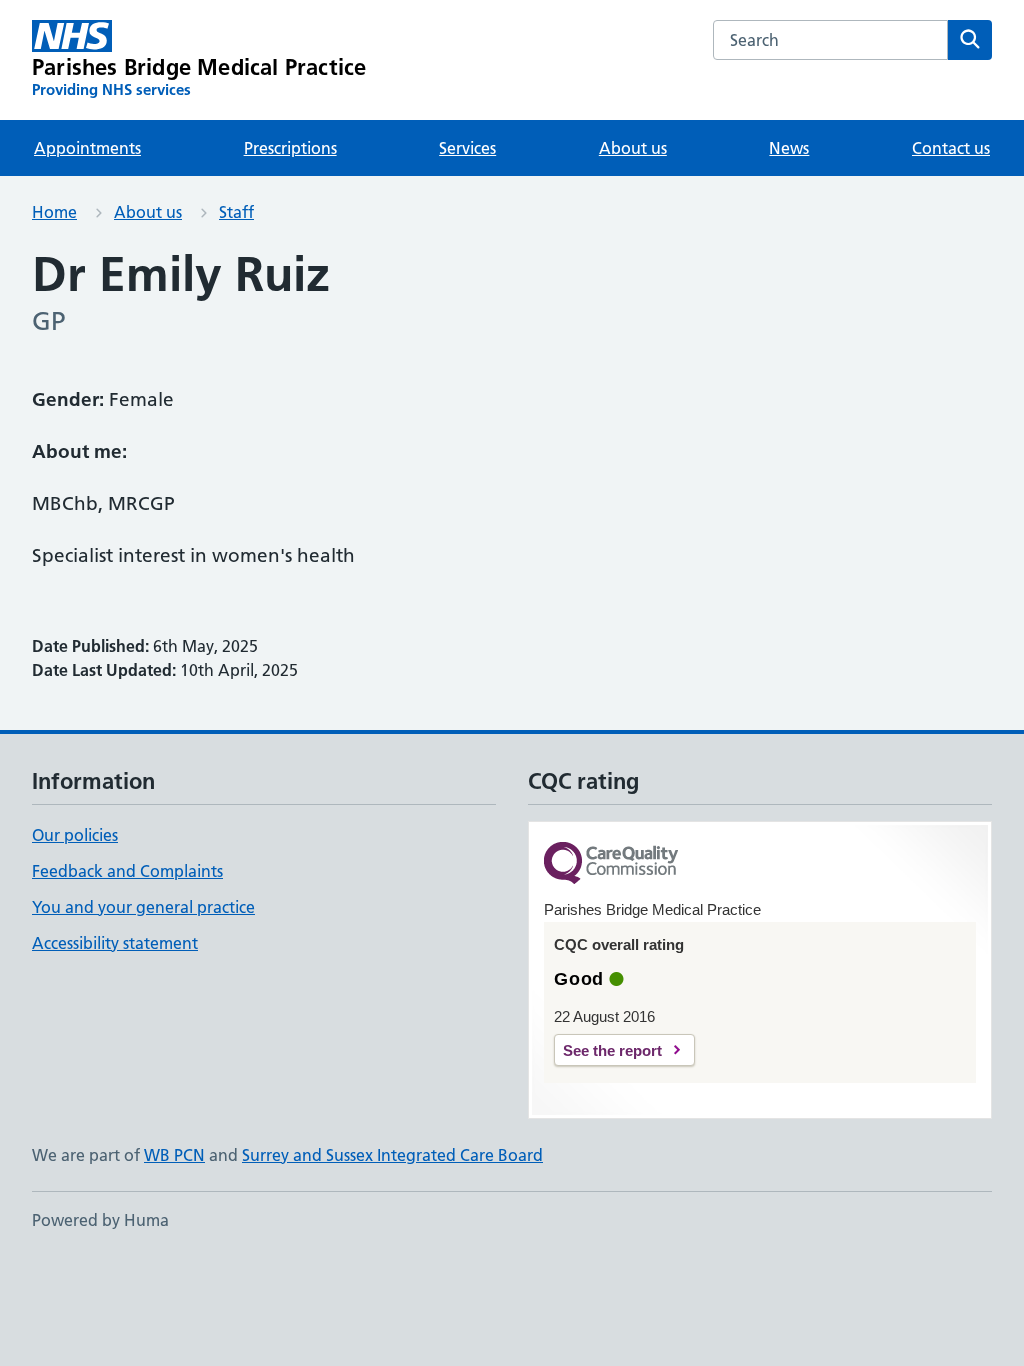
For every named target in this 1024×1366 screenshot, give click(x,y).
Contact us (951, 148)
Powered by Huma (100, 1220)
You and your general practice (143, 907)
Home (54, 212)
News (789, 148)
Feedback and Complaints (127, 871)
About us (633, 148)
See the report (612, 1050)
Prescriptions (290, 148)
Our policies (75, 835)
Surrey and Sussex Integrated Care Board (392, 1155)
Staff (236, 212)
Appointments (87, 148)
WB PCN (174, 1155)
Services (467, 148)
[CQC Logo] (611, 864)
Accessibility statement (115, 943)
